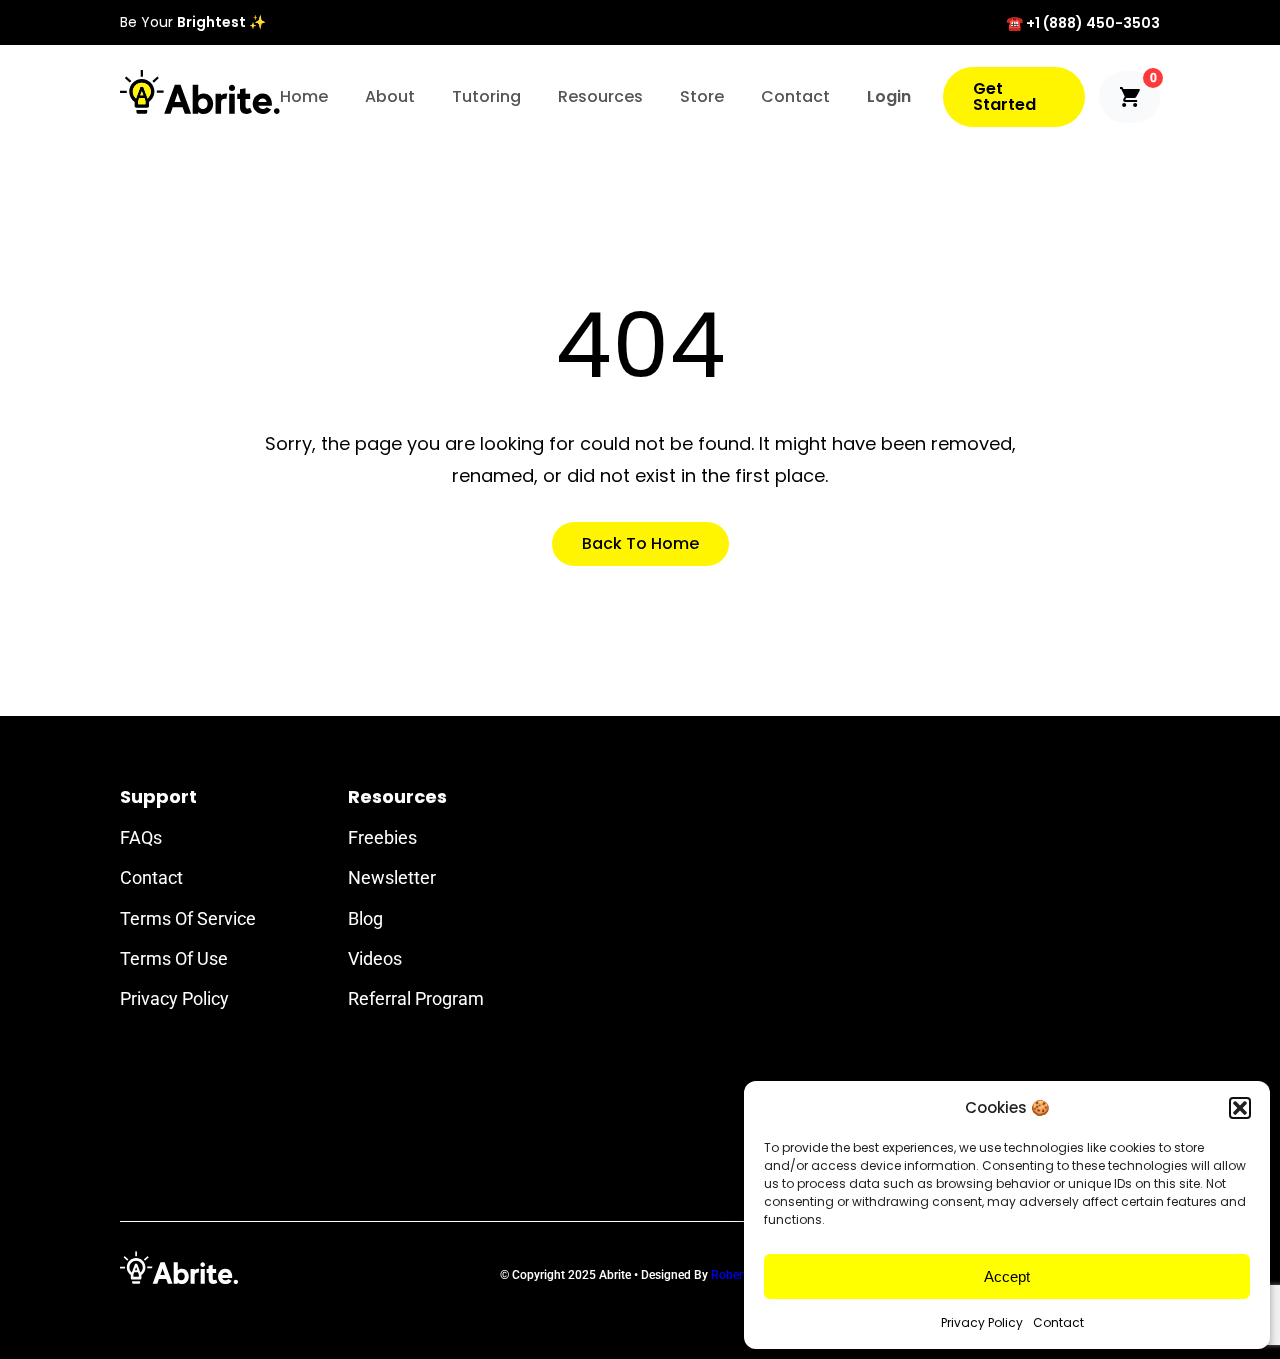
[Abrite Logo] (200, 92)
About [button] (390, 96)
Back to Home (640, 543)
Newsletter (392, 877)
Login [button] (889, 96)
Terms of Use (174, 958)
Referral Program (416, 998)
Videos (375, 958)
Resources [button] (600, 96)
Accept (1007, 1276)
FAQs (141, 837)
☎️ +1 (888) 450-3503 (1083, 23)
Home (304, 96)
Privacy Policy (982, 1322)
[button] (1240, 1108)
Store (702, 96)
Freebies (382, 837)
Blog (365, 918)
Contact (1058, 1322)
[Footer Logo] (179, 1267)
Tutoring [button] (486, 96)
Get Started (1004, 96)
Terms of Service (188, 918)
